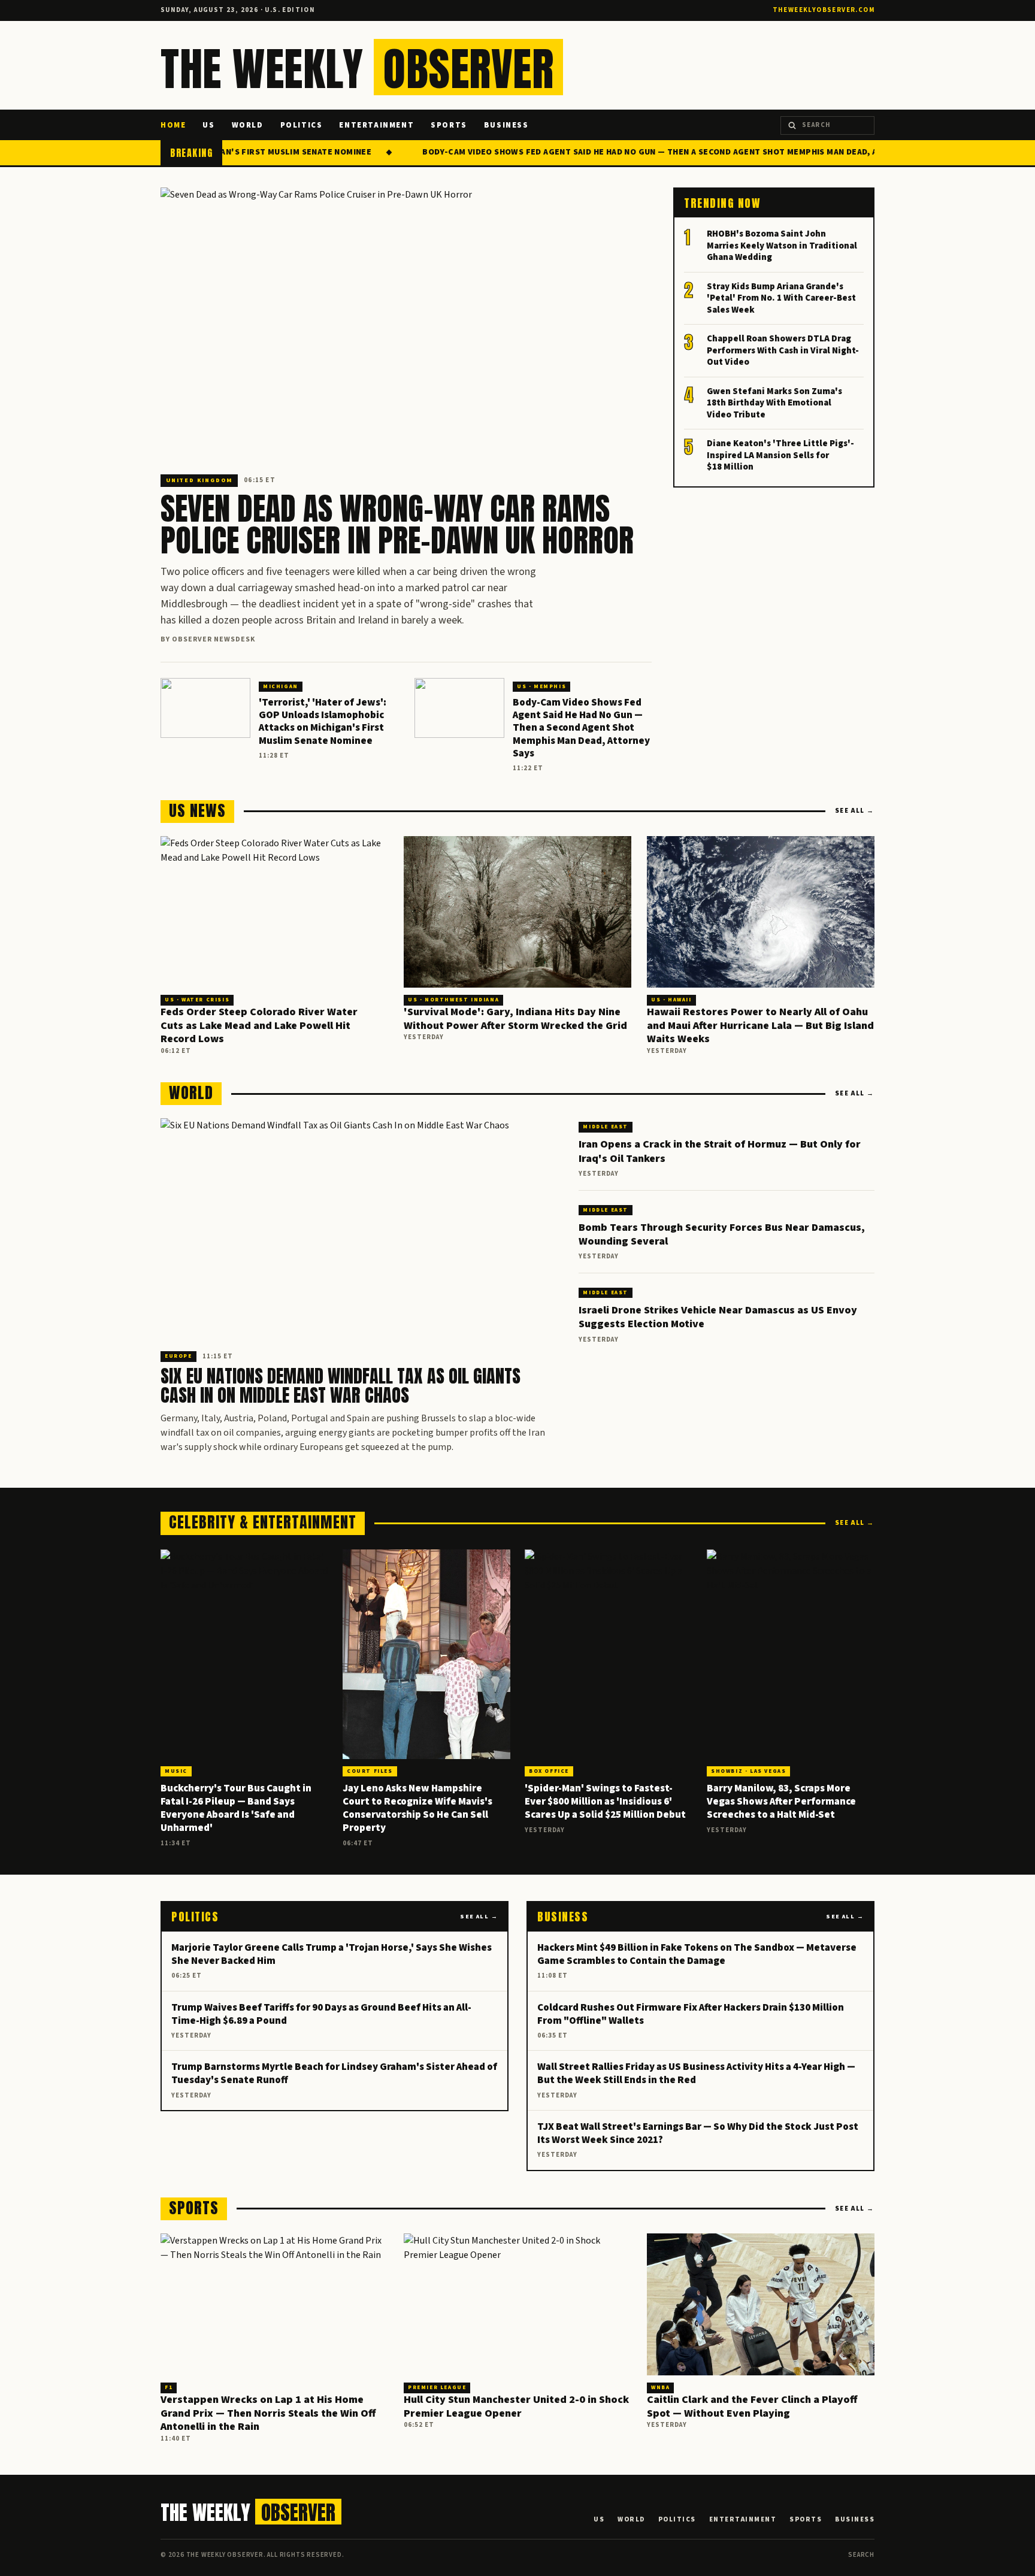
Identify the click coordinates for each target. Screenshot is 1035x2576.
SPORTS (449, 125)
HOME (173, 125)
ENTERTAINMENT (376, 125)
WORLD (248, 125)
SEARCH (861, 2555)
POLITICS (302, 125)
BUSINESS (506, 125)
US (208, 125)
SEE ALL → (855, 811)
